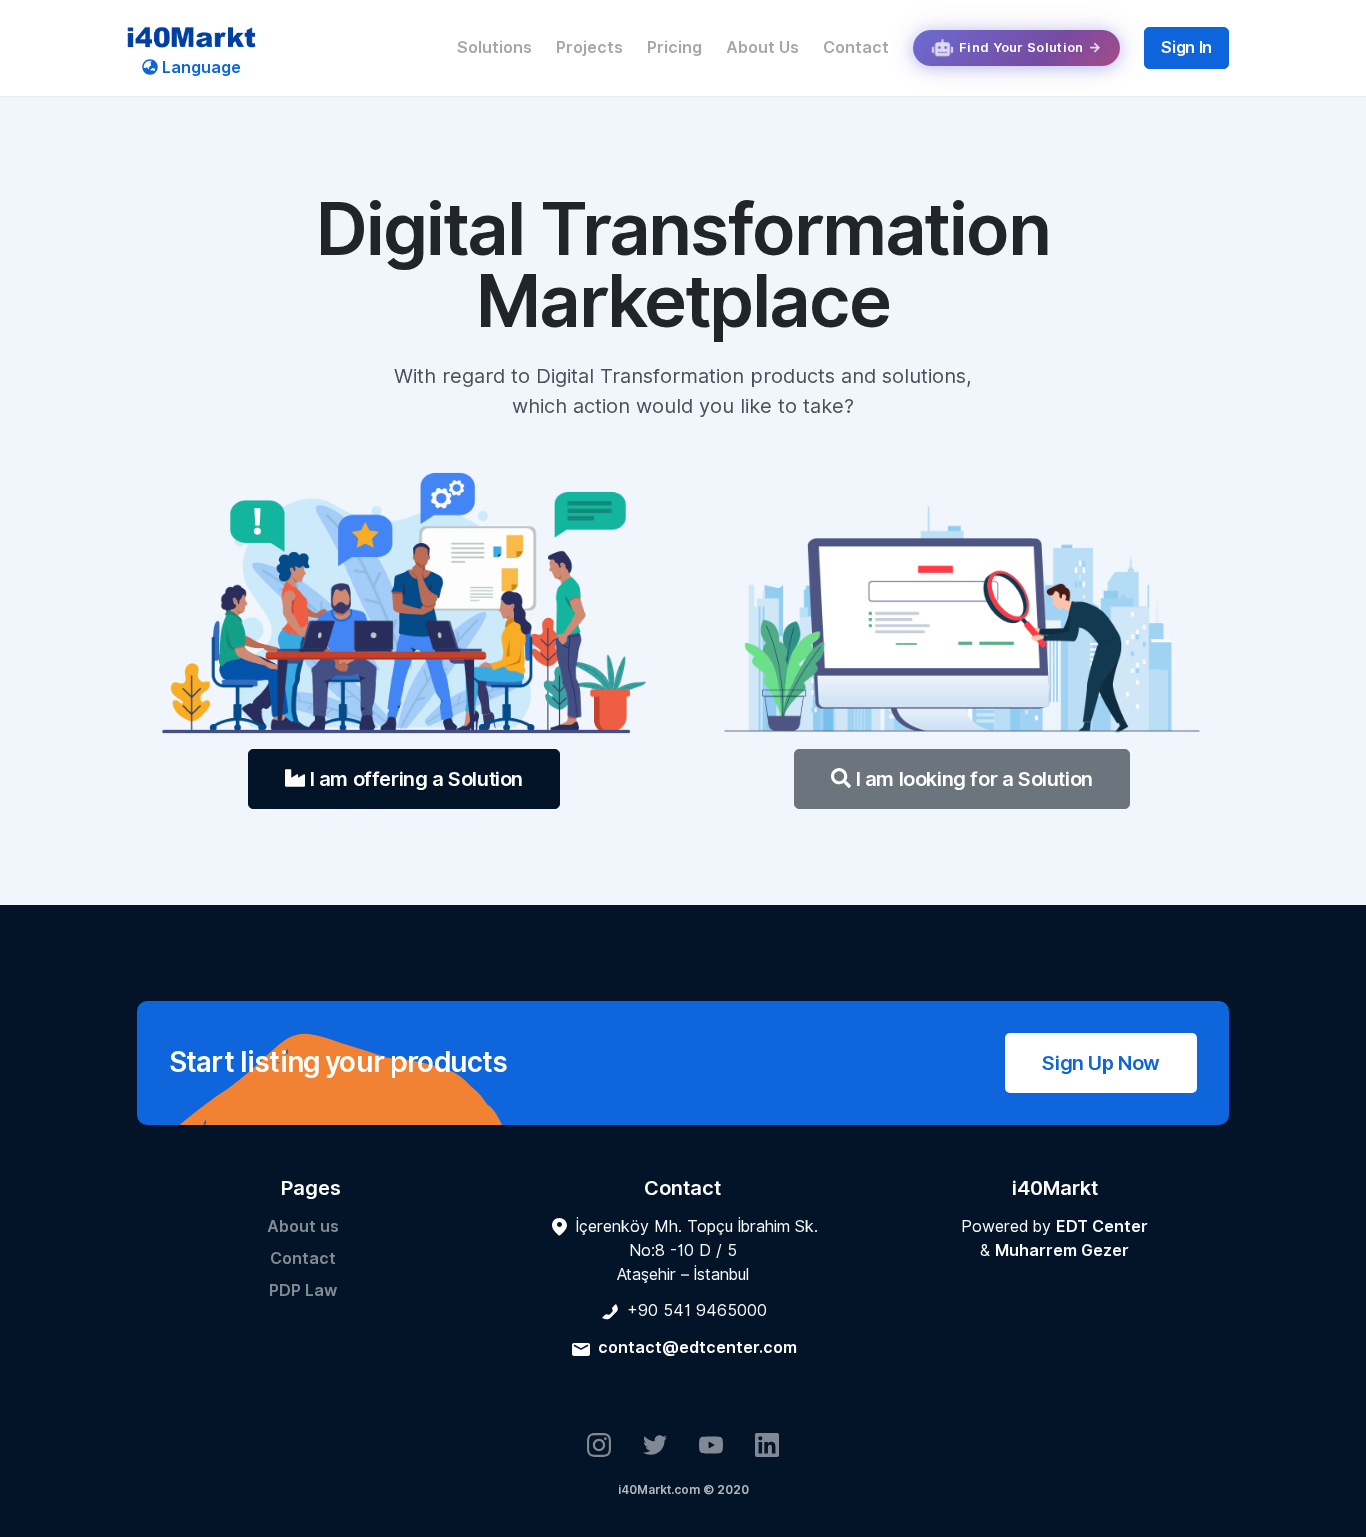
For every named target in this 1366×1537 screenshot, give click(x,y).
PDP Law (303, 1290)
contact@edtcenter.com (697, 1347)
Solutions (494, 47)
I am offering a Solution (414, 779)
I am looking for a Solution (972, 779)
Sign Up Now (1101, 1063)
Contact (856, 47)
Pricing (674, 47)
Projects (589, 47)
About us (303, 1226)
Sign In (1186, 47)
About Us (762, 47)
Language (199, 67)
